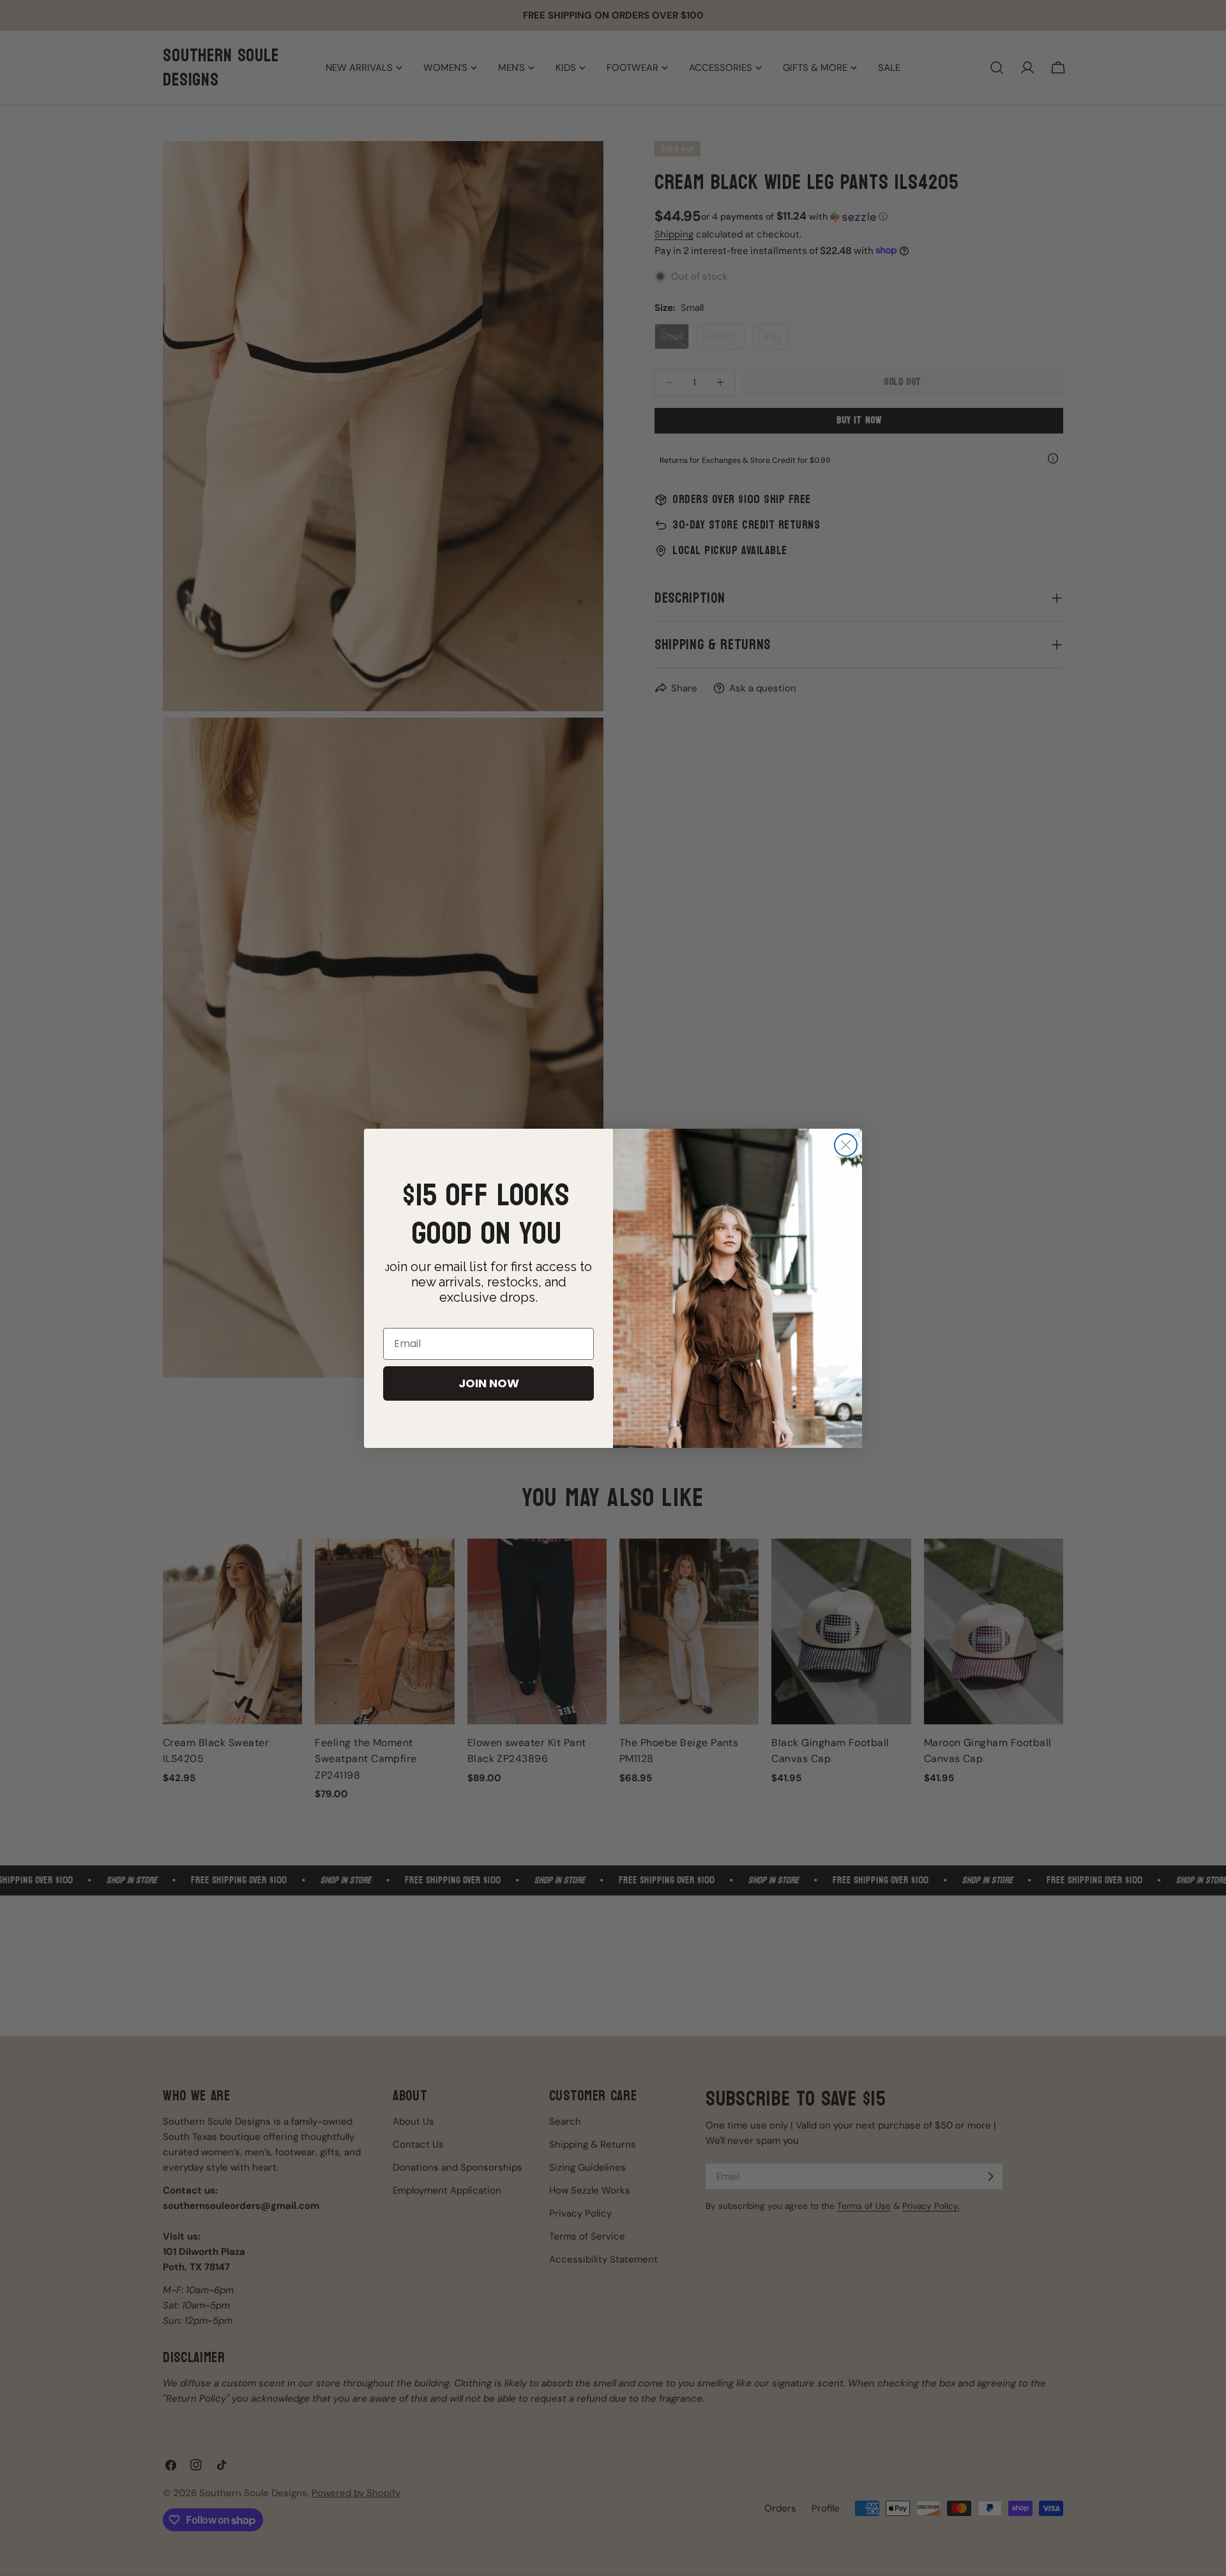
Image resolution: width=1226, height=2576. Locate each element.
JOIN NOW (489, 1383)
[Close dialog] (846, 1145)
